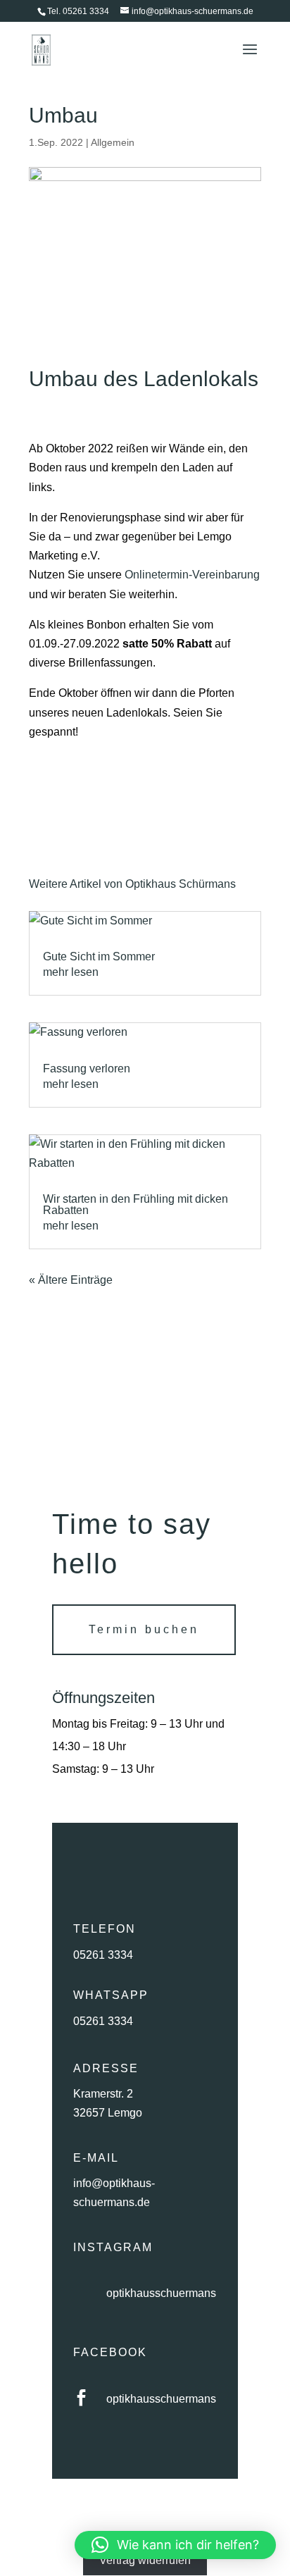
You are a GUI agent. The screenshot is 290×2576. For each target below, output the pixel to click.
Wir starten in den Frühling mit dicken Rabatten (135, 1205)
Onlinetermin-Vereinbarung (192, 575)
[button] (175, 2545)
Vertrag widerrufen (145, 2560)
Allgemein (113, 142)
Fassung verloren (87, 1069)
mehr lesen (71, 972)
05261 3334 (103, 1955)
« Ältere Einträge (71, 1280)
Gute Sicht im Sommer (99, 956)
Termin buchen (144, 1629)
